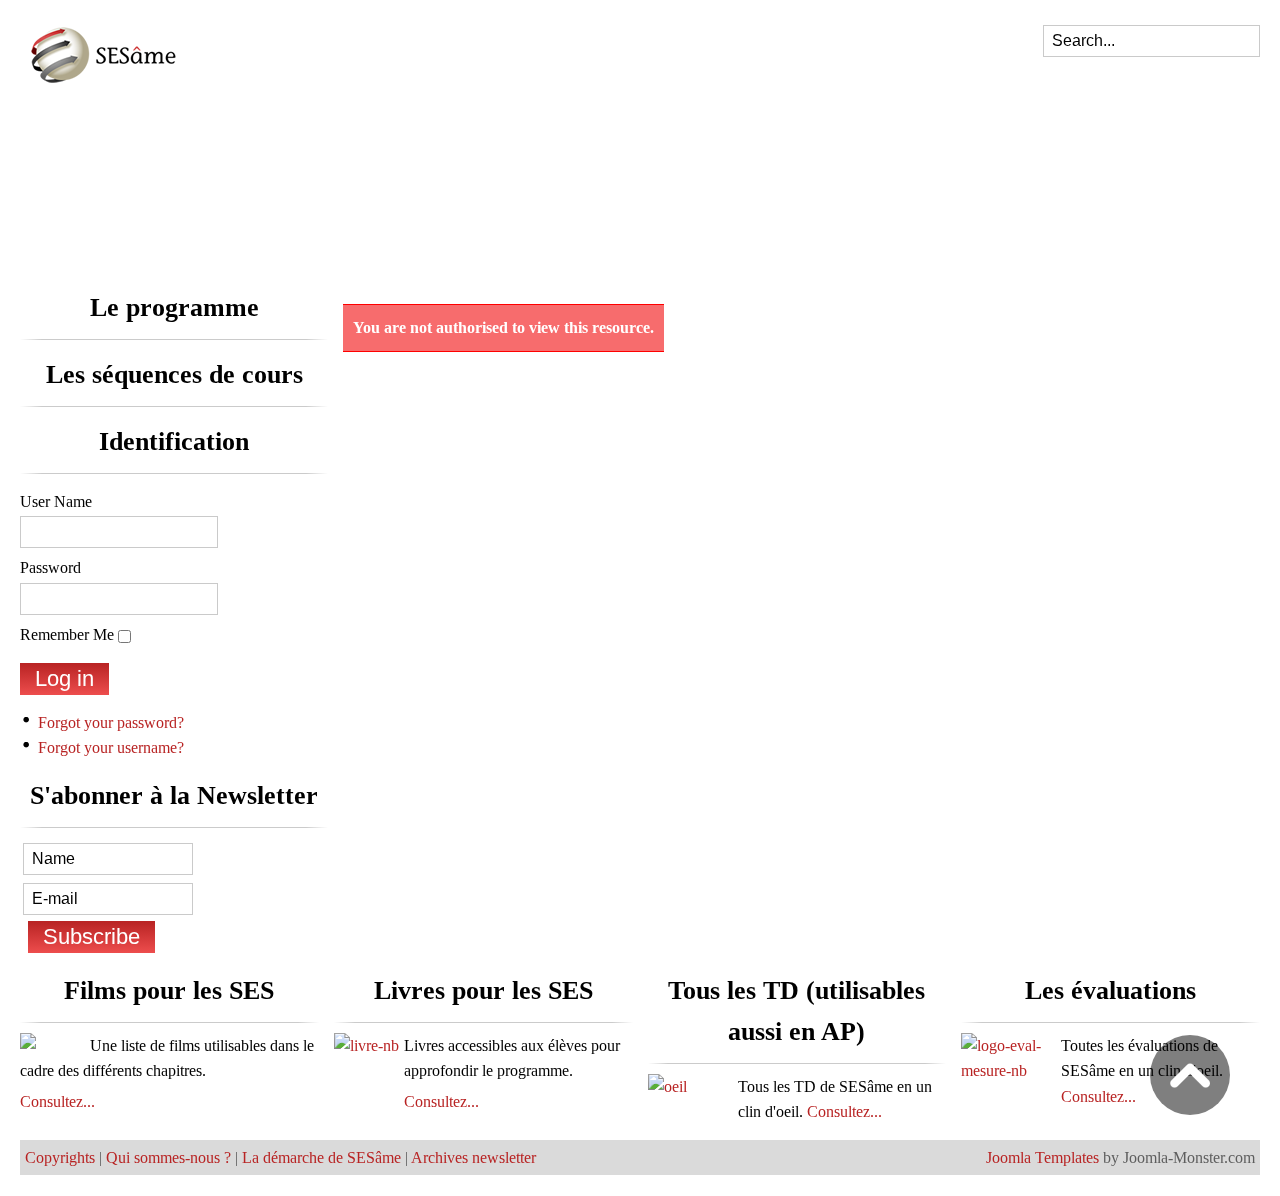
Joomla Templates (1042, 1157)
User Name (56, 501)
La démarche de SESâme (321, 1157)
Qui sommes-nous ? (168, 1157)
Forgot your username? (111, 747)
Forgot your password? (111, 722)
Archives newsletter (473, 1157)
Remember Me (67, 634)
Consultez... (57, 1101)
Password (50, 567)
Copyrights (60, 1157)
